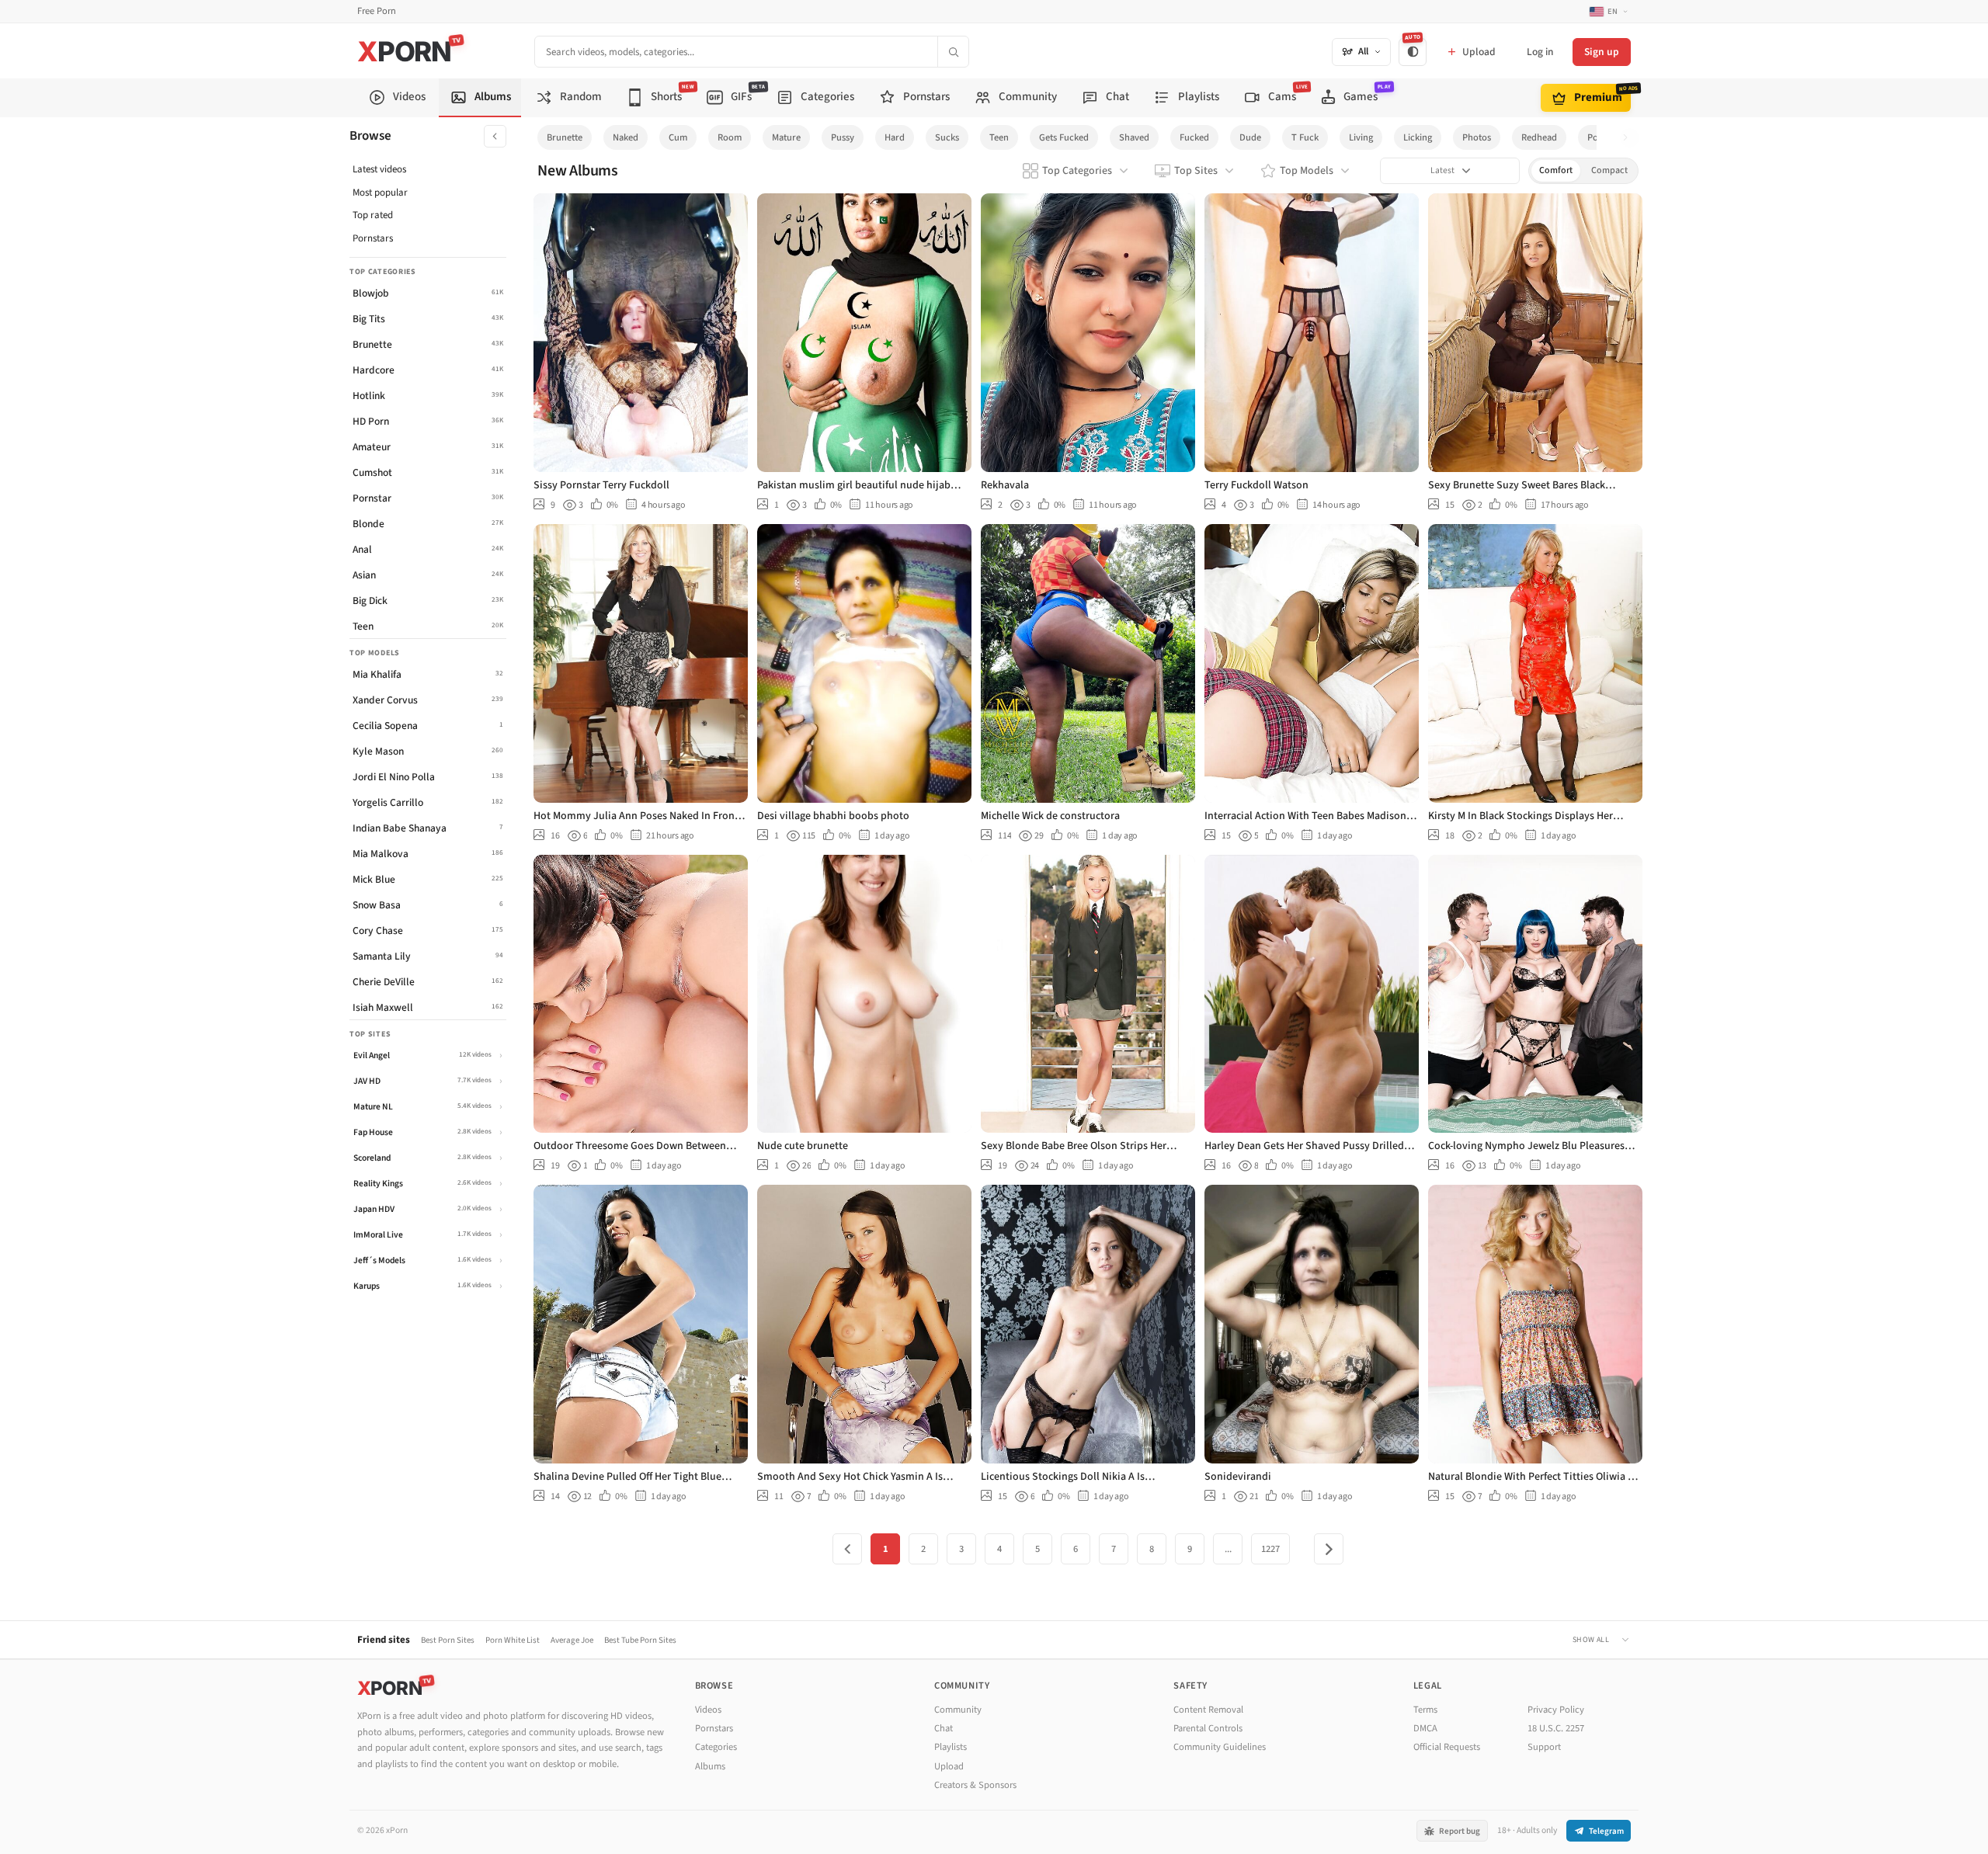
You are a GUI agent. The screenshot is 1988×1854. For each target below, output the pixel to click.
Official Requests (1447, 1747)
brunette (565, 137)
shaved (1134, 137)
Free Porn (377, 11)
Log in (1540, 52)
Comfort (1556, 170)
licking (1418, 137)
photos (1477, 137)
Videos (708, 1710)
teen (999, 137)
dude (1250, 137)
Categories (716, 1747)
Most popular (380, 193)
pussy (843, 137)
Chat (944, 1728)
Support (1544, 1747)
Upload (949, 1766)
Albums (710, 1766)
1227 (1270, 1549)
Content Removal (1208, 1710)
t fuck (1305, 137)
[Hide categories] (495, 136)
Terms (1425, 1710)
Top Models (1307, 171)
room (730, 137)
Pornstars (373, 238)
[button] (1630, 138)
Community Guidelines (1220, 1747)
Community (958, 1710)
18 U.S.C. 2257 (1556, 1728)
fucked (1194, 137)
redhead (1539, 137)
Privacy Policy (1556, 1710)
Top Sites (1196, 171)
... (1228, 1549)
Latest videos (379, 169)
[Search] (953, 52)
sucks (947, 137)
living (1361, 137)
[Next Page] (1329, 1549)
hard (895, 137)
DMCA (1425, 1728)
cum (678, 137)
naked (626, 137)
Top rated (373, 215)
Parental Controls (1208, 1728)
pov (1595, 137)
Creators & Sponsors (975, 1785)
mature (786, 137)
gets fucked (1064, 137)
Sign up (1602, 52)
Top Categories (1077, 171)
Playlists (951, 1747)
